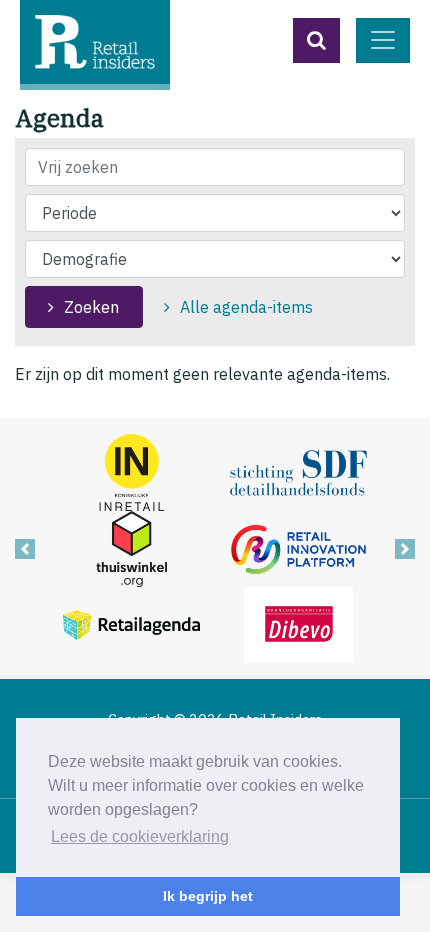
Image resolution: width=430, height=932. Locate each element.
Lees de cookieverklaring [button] (140, 836)
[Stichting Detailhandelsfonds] (298, 471)
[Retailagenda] (131, 623)
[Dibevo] (298, 623)
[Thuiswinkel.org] (131, 547)
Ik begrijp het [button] (208, 896)
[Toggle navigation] (383, 40)
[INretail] (131, 471)
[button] (316, 40)
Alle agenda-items (246, 307)
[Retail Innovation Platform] (298, 547)
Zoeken (91, 307)
